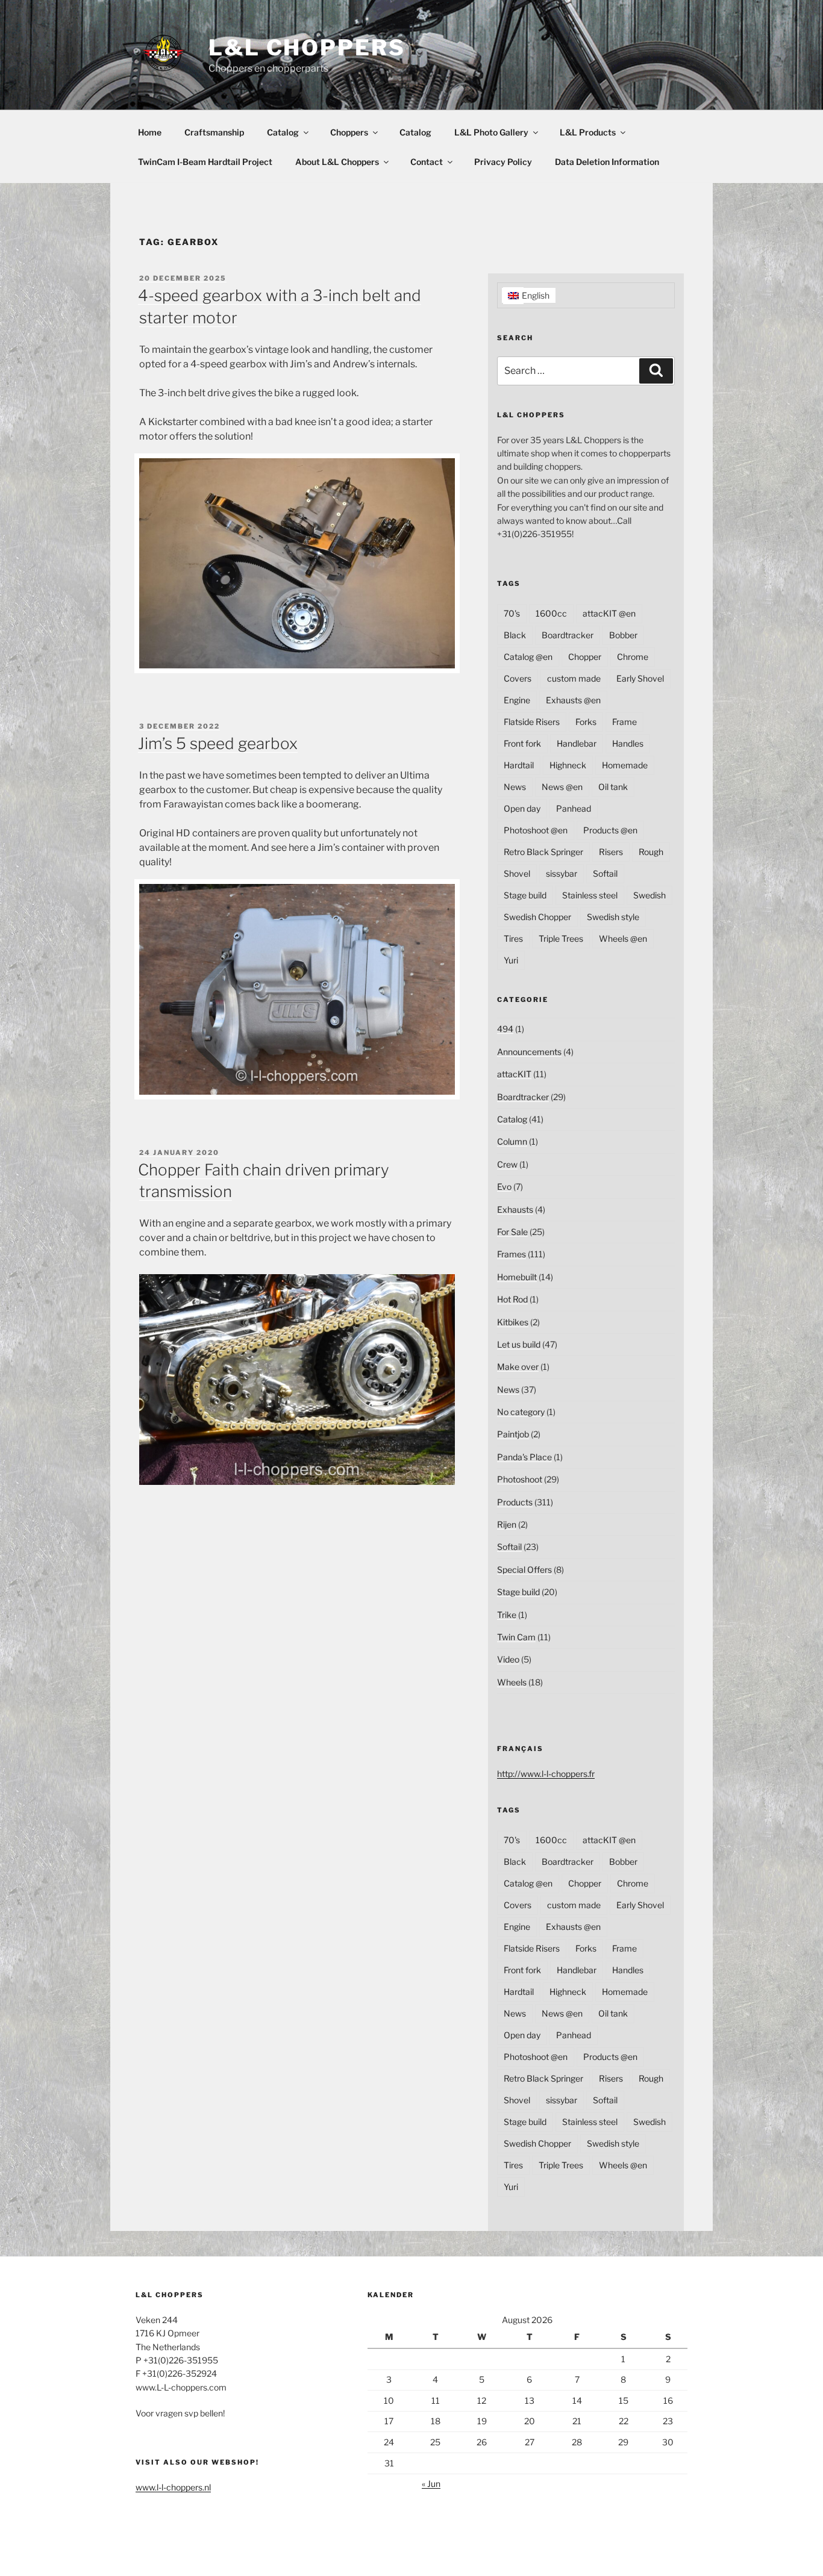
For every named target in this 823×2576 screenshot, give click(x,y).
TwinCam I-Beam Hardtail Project (205, 162)
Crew (507, 1164)
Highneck (568, 765)
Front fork (522, 743)
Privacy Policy (503, 162)
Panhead (574, 808)
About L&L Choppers (337, 162)
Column (512, 1141)
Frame (624, 722)
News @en (562, 787)
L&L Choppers (307, 48)
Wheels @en (623, 938)
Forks (586, 722)
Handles (628, 743)
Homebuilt (517, 1277)
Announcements (529, 1052)
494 (505, 1029)
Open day (522, 808)
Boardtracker (568, 635)
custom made (574, 678)
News (515, 787)
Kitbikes (513, 1322)
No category (521, 1412)
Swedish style (613, 917)
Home (150, 132)
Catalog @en (528, 657)
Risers (611, 852)
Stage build (525, 895)
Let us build (519, 1344)
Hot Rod (512, 1299)
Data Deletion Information (607, 162)
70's (512, 613)
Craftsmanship (214, 132)
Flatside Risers (532, 722)
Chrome (633, 657)
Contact (427, 162)
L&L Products (588, 132)
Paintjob (513, 1434)
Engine (517, 700)
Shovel (517, 873)
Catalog (283, 132)
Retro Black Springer (543, 852)
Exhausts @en (573, 700)
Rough (651, 852)
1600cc (551, 613)
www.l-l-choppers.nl (173, 2487)
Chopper (585, 657)
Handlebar (577, 743)
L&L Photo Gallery (491, 132)
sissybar (562, 873)
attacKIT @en (609, 613)
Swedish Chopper (537, 917)
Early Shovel (640, 678)
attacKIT (514, 1074)
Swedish (649, 895)
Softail (605, 873)
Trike (507, 1615)
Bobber (623, 635)
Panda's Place (524, 1457)
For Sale (512, 1232)
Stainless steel (590, 895)
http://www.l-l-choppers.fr (546, 1774)
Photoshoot (520, 1479)
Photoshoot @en (536, 830)
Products (515, 1502)
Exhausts (515, 1209)
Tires (513, 938)
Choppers (349, 132)
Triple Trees (561, 938)
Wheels (512, 1682)
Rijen (507, 1524)
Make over (518, 1367)
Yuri (511, 960)
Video (508, 1659)
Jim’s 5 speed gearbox (218, 743)
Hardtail (519, 765)
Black (515, 635)
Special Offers (524, 1570)
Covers (518, 678)
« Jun (431, 2484)
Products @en (610, 830)
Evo (504, 1187)
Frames (512, 1254)
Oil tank (613, 787)
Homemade (625, 765)
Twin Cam (516, 1637)
